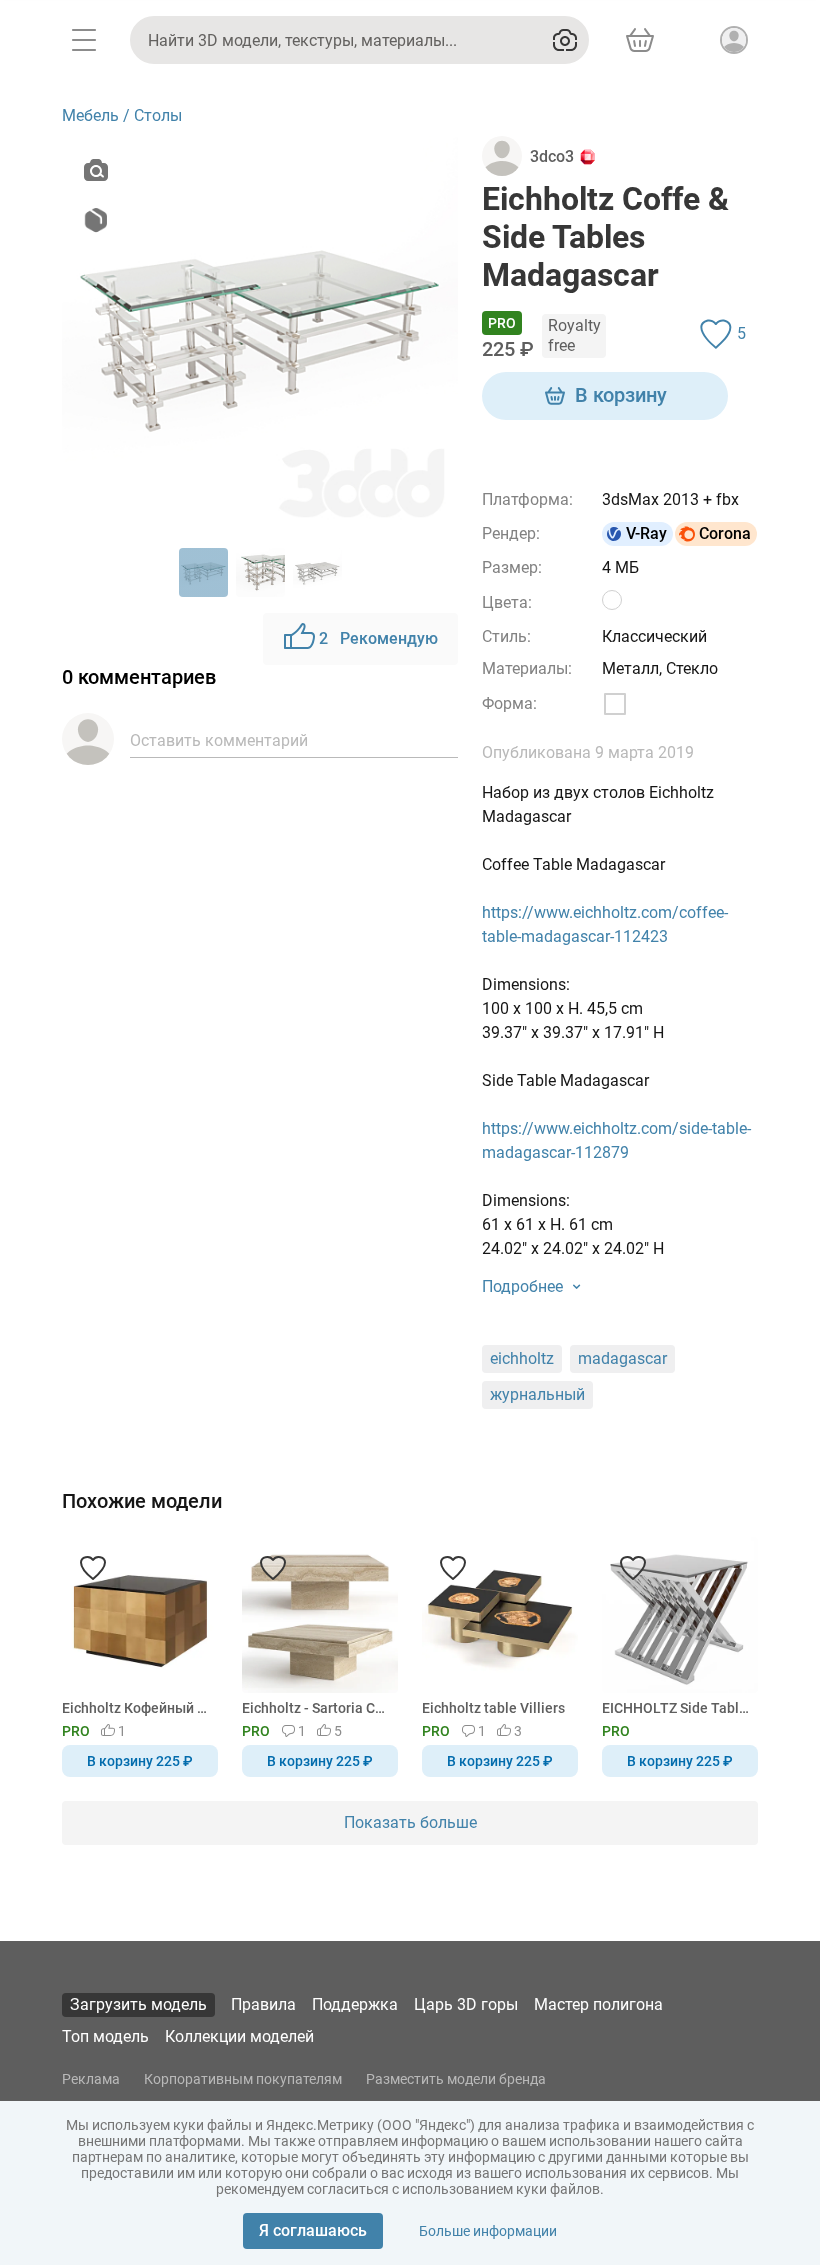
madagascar (622, 1358)
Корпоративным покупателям (243, 2079)
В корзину (621, 395)
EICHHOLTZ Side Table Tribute (676, 1708)
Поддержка (355, 2004)
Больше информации (488, 2231)
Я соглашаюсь (313, 2230)
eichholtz (522, 1358)
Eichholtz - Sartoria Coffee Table (316, 1708)
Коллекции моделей (239, 2036)
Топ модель (105, 2036)
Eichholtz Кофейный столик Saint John (136, 1708)
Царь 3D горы (466, 2004)
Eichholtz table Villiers (493, 1708)
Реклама (91, 2079)
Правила (263, 2004)
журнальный (537, 1394)
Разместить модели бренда (456, 2079)
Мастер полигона (598, 2004)
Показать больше (410, 1822)
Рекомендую (378, 638)
